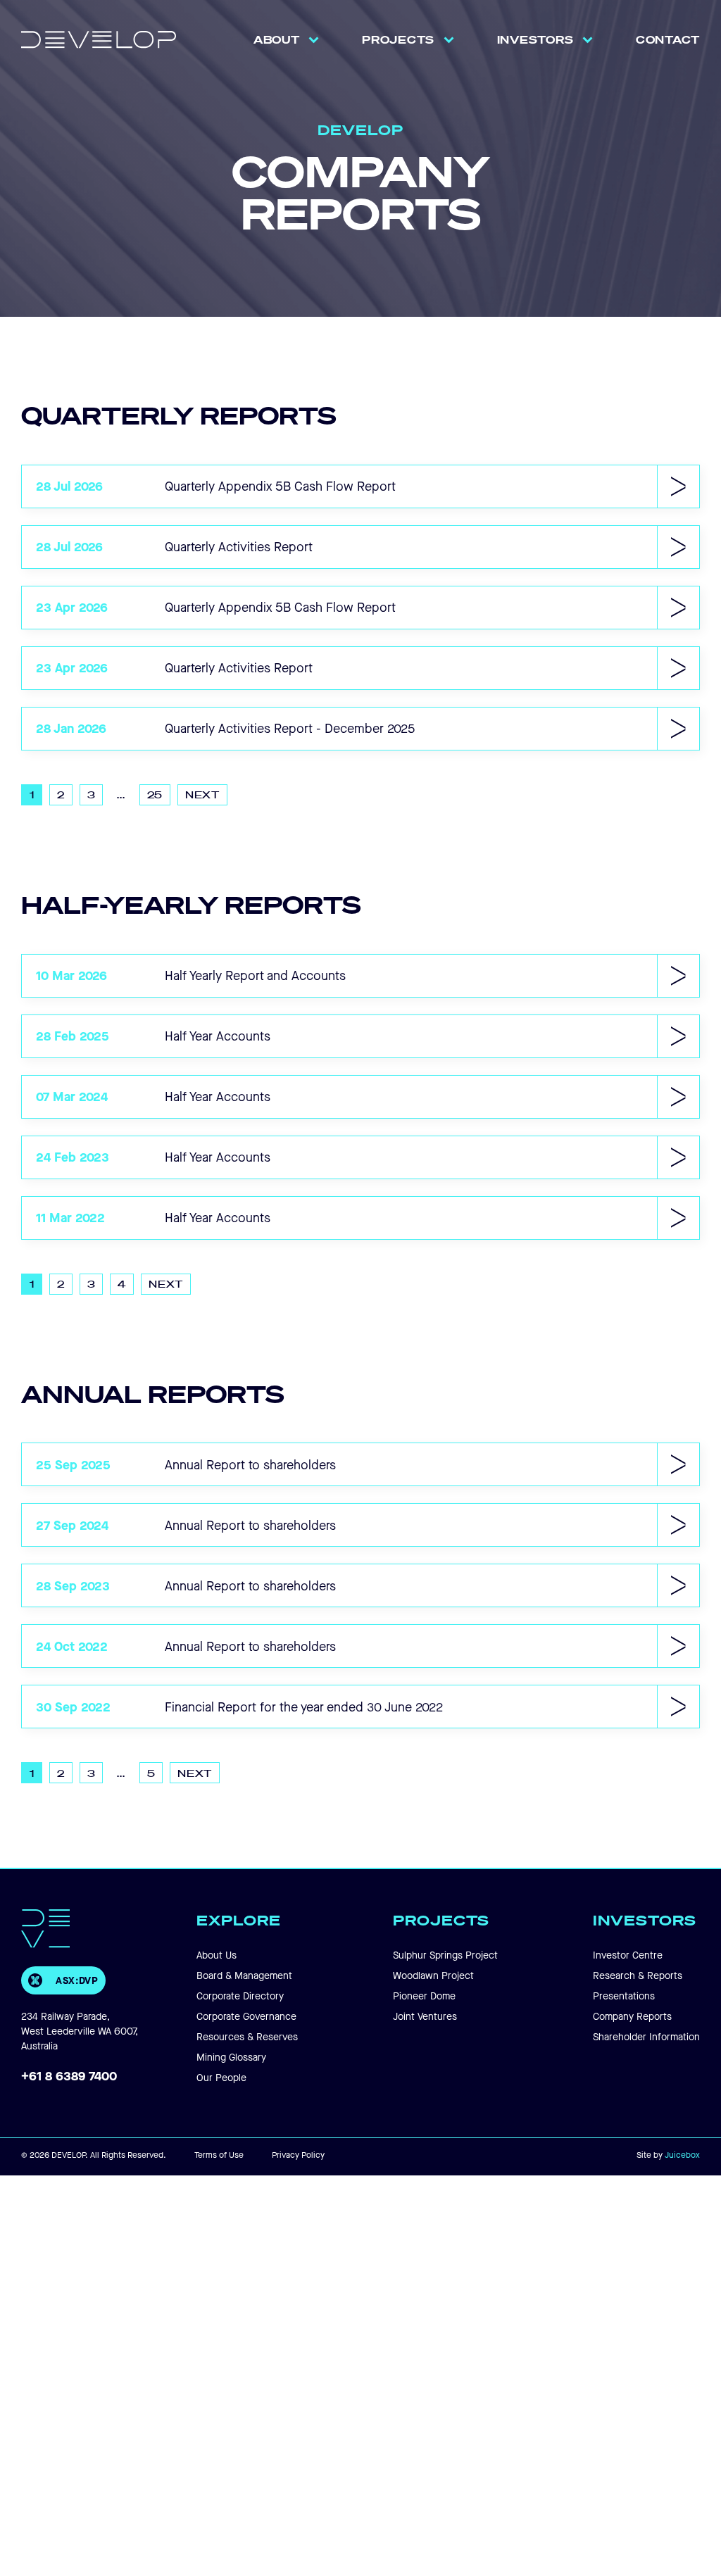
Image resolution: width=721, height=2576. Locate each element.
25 (155, 794)
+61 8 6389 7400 (69, 2075)
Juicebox (682, 2155)
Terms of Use (219, 2155)
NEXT (202, 794)
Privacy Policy (298, 2155)
